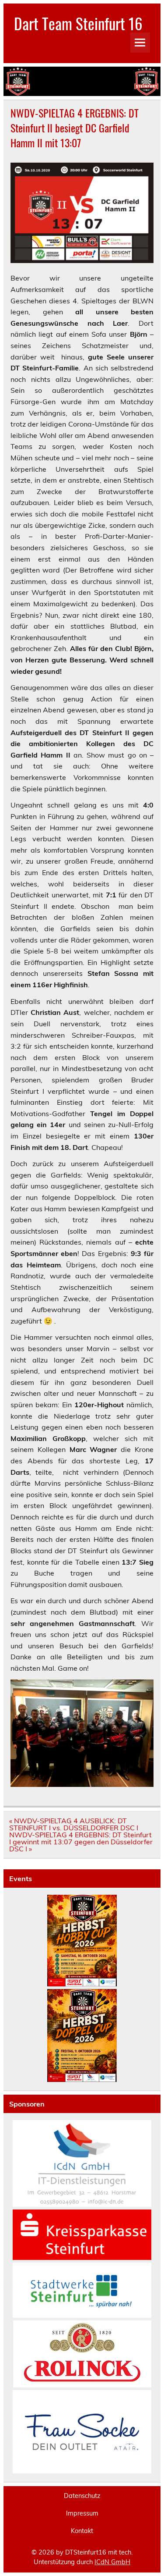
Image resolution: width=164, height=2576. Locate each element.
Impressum (82, 2513)
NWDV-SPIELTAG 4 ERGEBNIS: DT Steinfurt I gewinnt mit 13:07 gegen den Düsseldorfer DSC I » (81, 1842)
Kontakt (82, 2531)
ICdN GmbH (112, 2562)
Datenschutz (82, 2496)
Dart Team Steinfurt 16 (78, 23)
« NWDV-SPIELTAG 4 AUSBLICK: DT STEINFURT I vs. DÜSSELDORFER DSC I (74, 1824)
